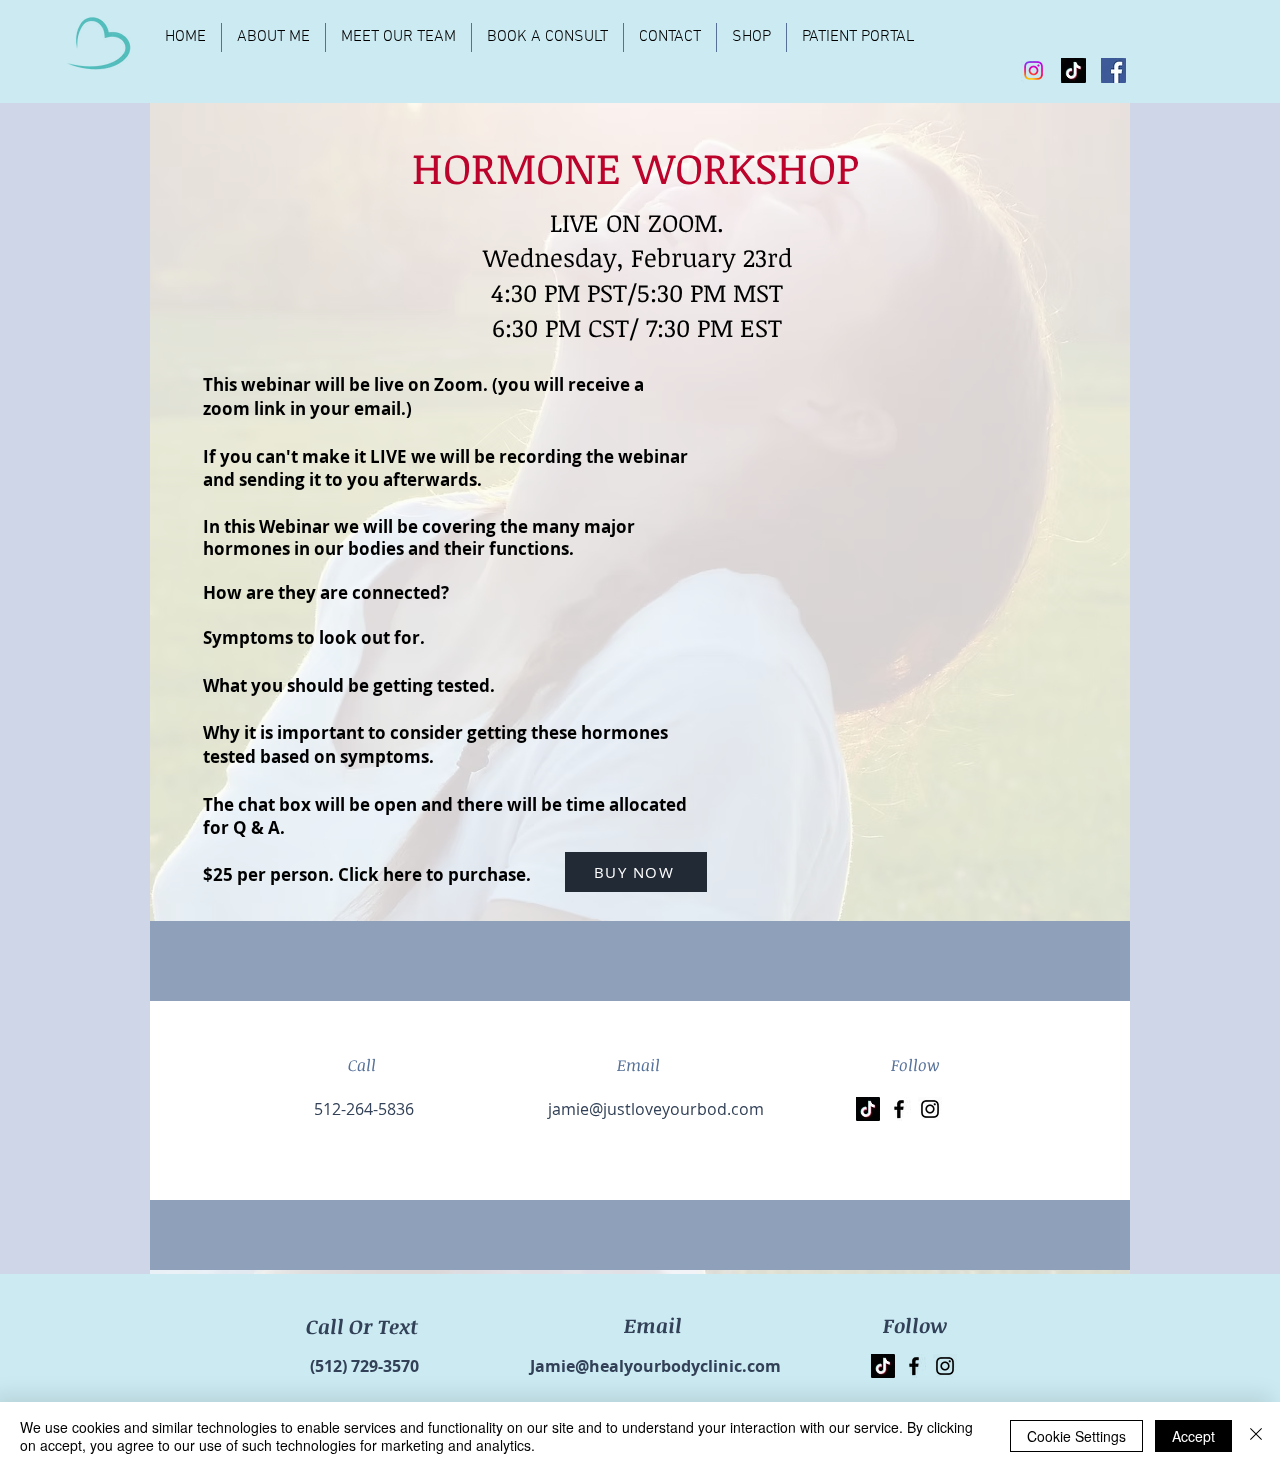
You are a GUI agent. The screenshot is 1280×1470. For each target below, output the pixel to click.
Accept (1193, 1436)
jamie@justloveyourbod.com (656, 1109)
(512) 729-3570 (364, 1366)
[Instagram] (1033, 70)
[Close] (1256, 1436)
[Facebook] (1113, 70)
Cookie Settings (1076, 1436)
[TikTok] (1073, 70)
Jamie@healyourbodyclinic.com (655, 1366)
